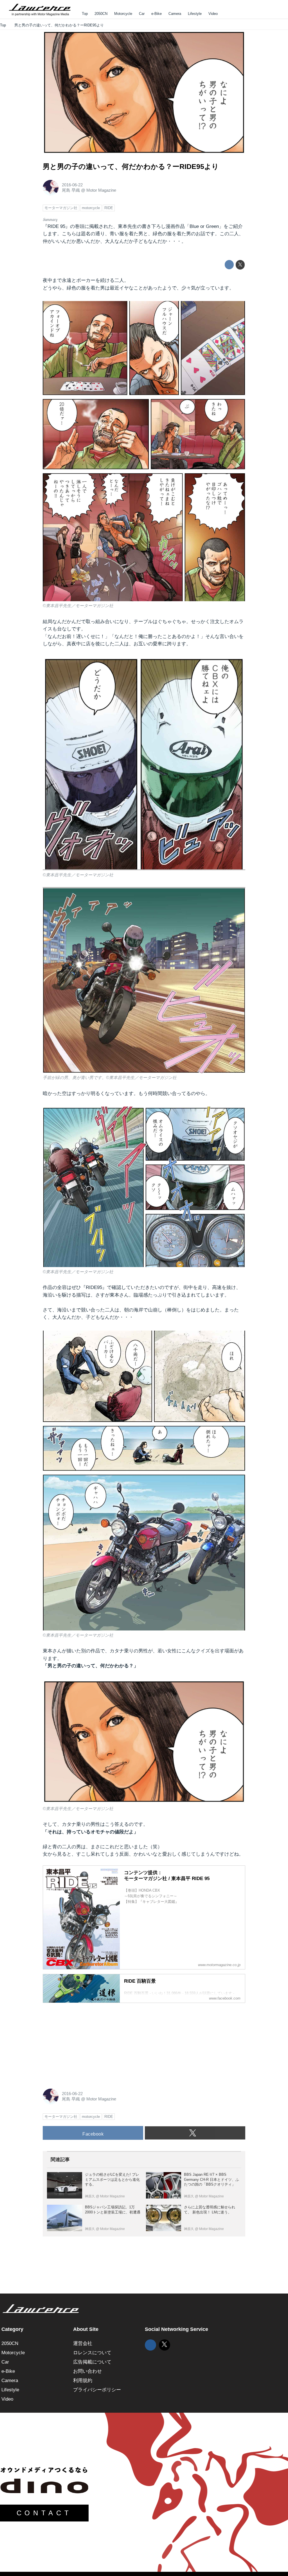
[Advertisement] (85, 2043)
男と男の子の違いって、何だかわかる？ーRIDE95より (131, 167)
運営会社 (83, 2343)
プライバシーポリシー (97, 2390)
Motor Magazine (101, 190)
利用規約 (83, 2381)
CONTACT (44, 2513)
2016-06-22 (72, 185)
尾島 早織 (71, 190)
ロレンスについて (92, 2353)
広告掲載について (92, 2362)
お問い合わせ (87, 2371)
